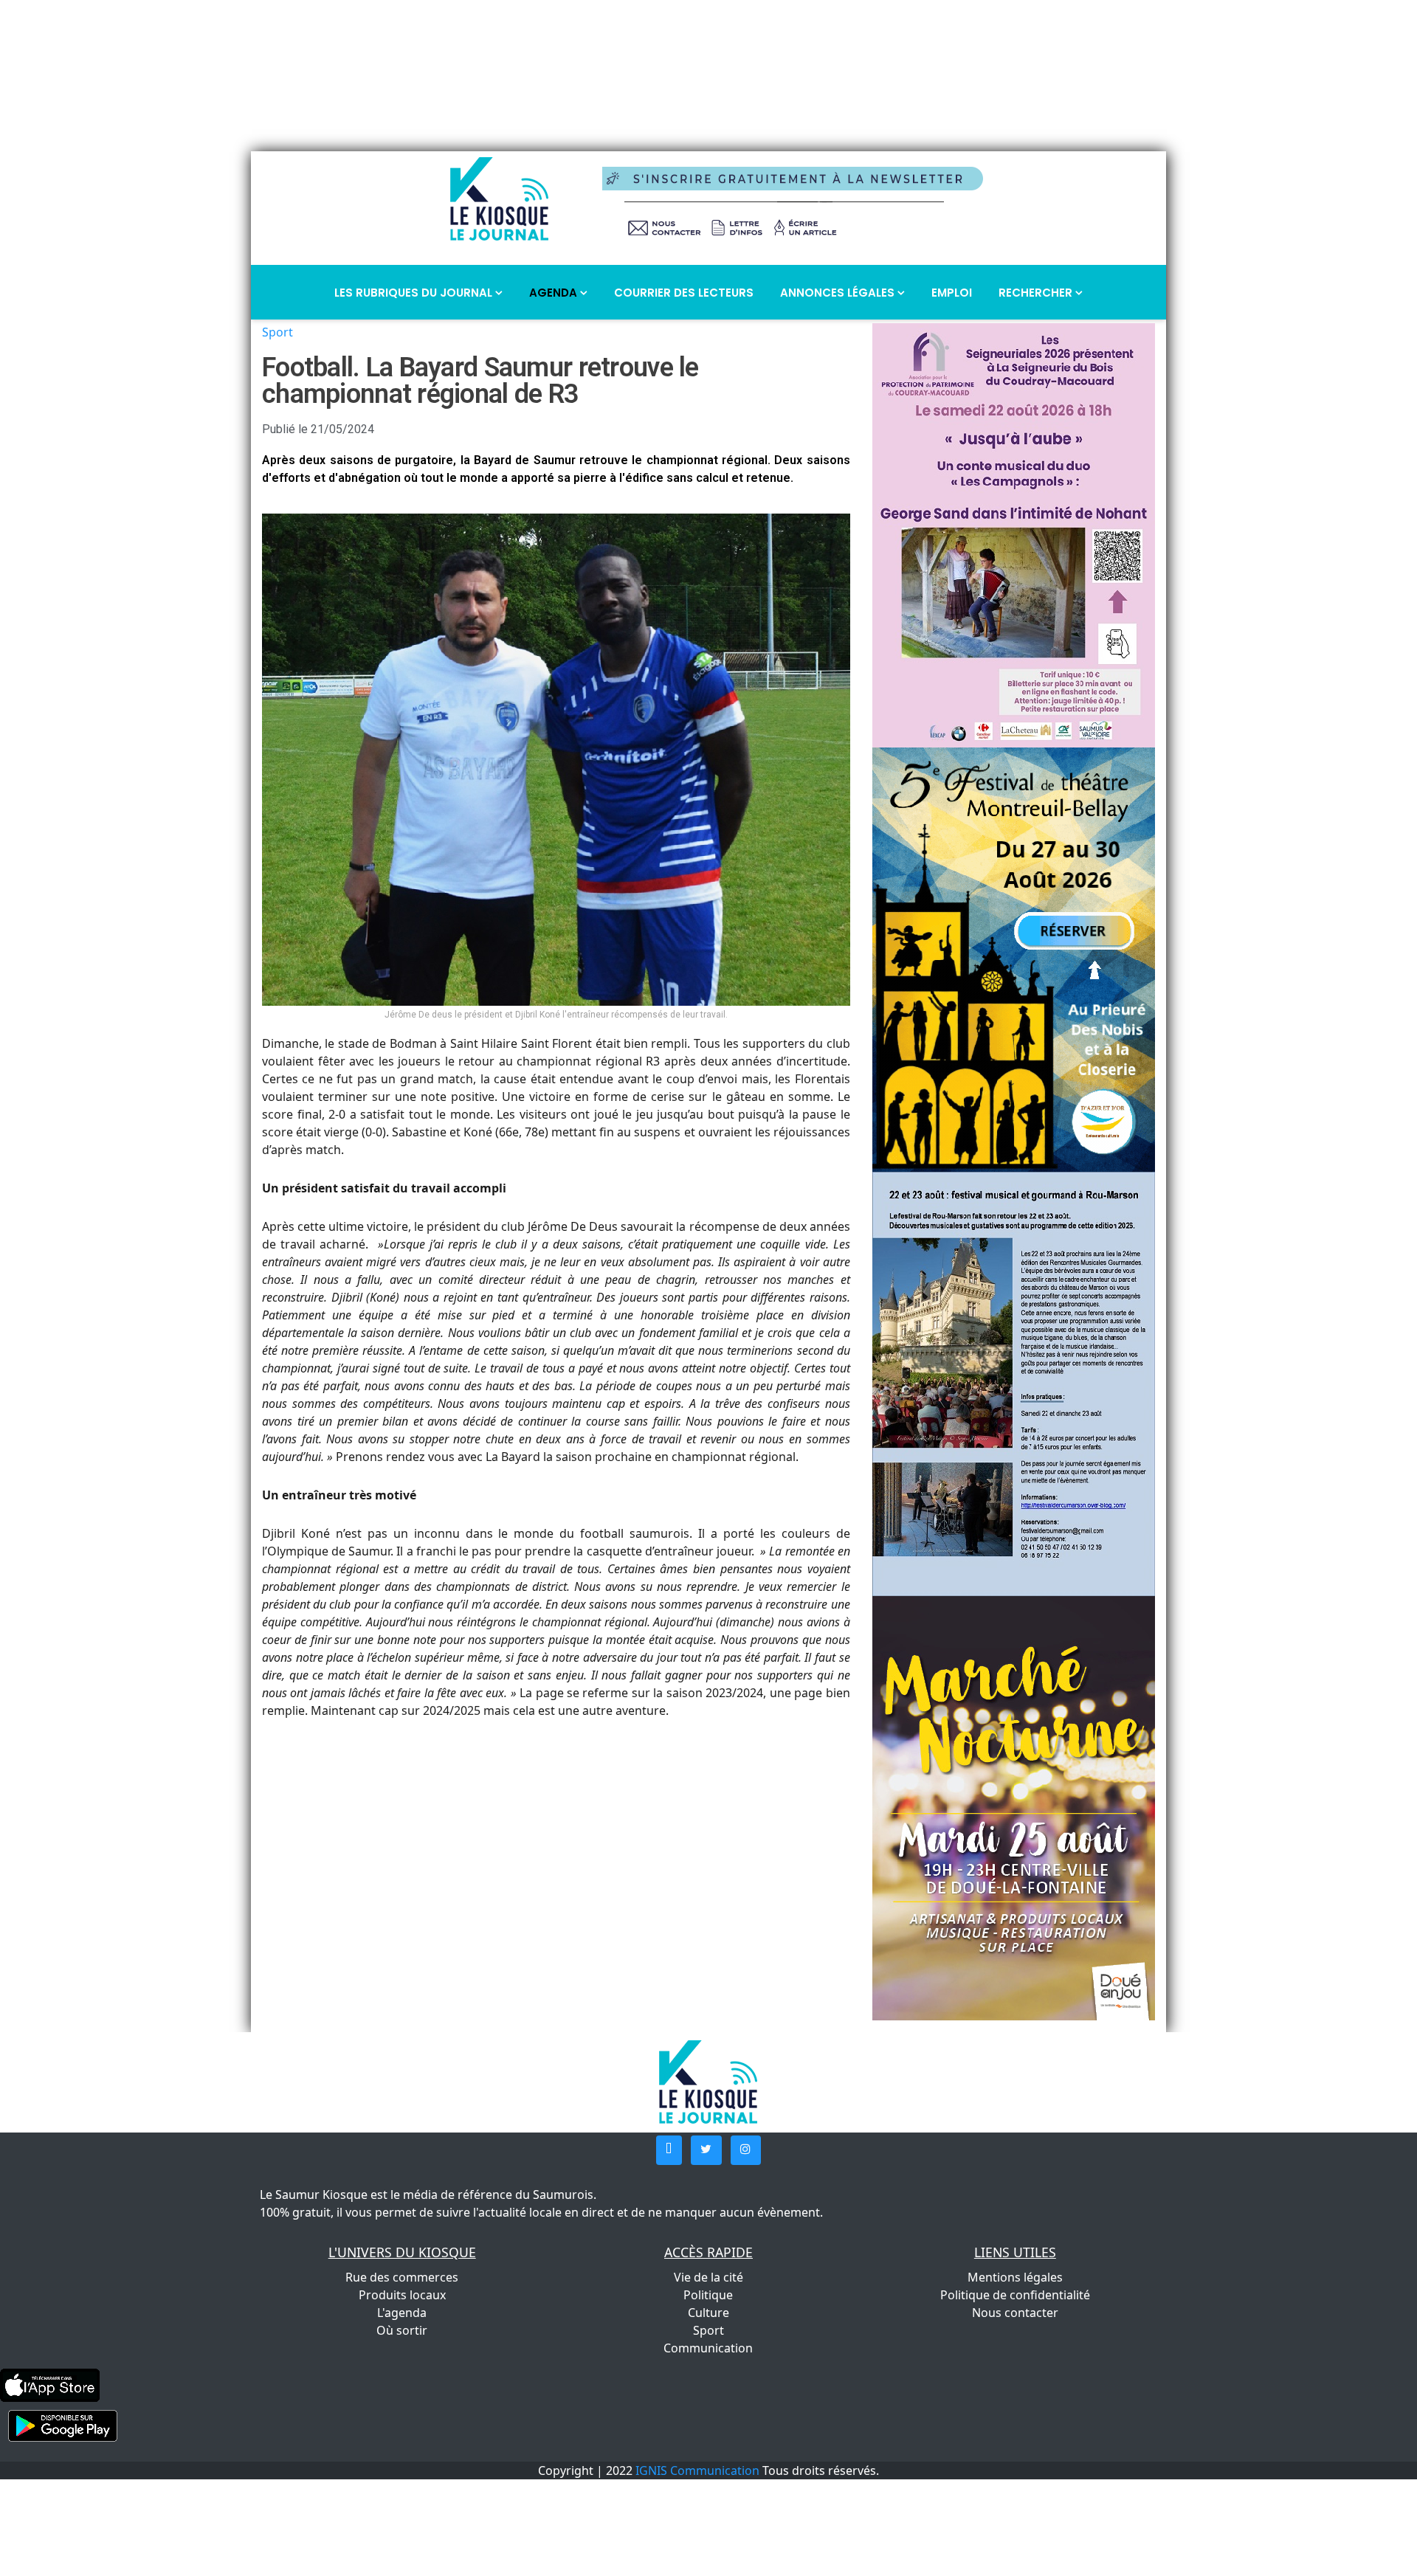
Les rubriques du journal (415, 293)
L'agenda (402, 2313)
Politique (708, 2295)
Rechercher (1037, 293)
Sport (277, 332)
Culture (708, 2313)
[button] (669, 2150)
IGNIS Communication (697, 2470)
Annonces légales (839, 293)
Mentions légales (1015, 2277)
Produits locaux (402, 2295)
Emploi (952, 293)
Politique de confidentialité (1015, 2295)
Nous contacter (1015, 2313)
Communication (708, 2348)
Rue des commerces (402, 2277)
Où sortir (402, 2330)
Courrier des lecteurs (684, 293)
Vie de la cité (708, 2277)
